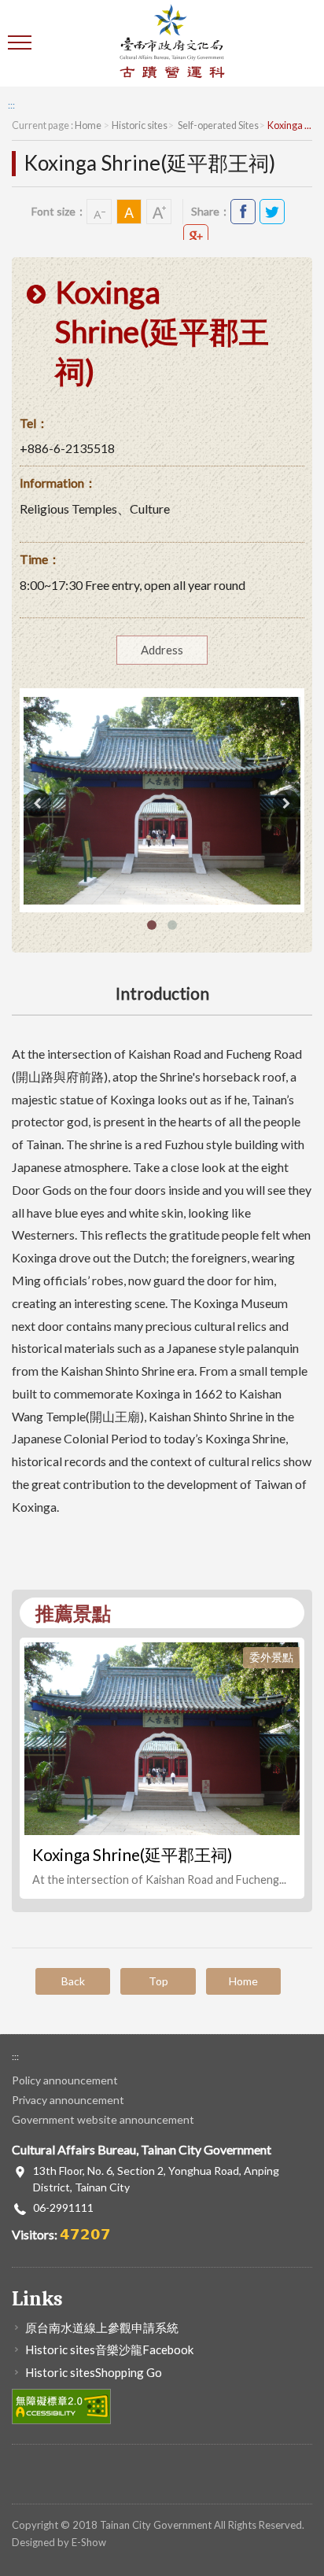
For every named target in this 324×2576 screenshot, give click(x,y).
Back (73, 1981)
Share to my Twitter (272, 212)
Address (162, 650)
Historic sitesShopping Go (94, 2372)
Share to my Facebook (243, 212)
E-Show (89, 2542)
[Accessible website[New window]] (61, 2405)
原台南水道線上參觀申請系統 (102, 2327)
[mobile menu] (22, 43)
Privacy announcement (68, 2100)
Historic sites (140, 125)
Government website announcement (103, 2119)
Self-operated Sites (217, 125)
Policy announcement (65, 2080)
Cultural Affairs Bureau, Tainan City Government (172, 43)
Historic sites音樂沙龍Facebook (109, 2349)
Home (88, 125)
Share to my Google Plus (196, 237)
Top (158, 1981)
